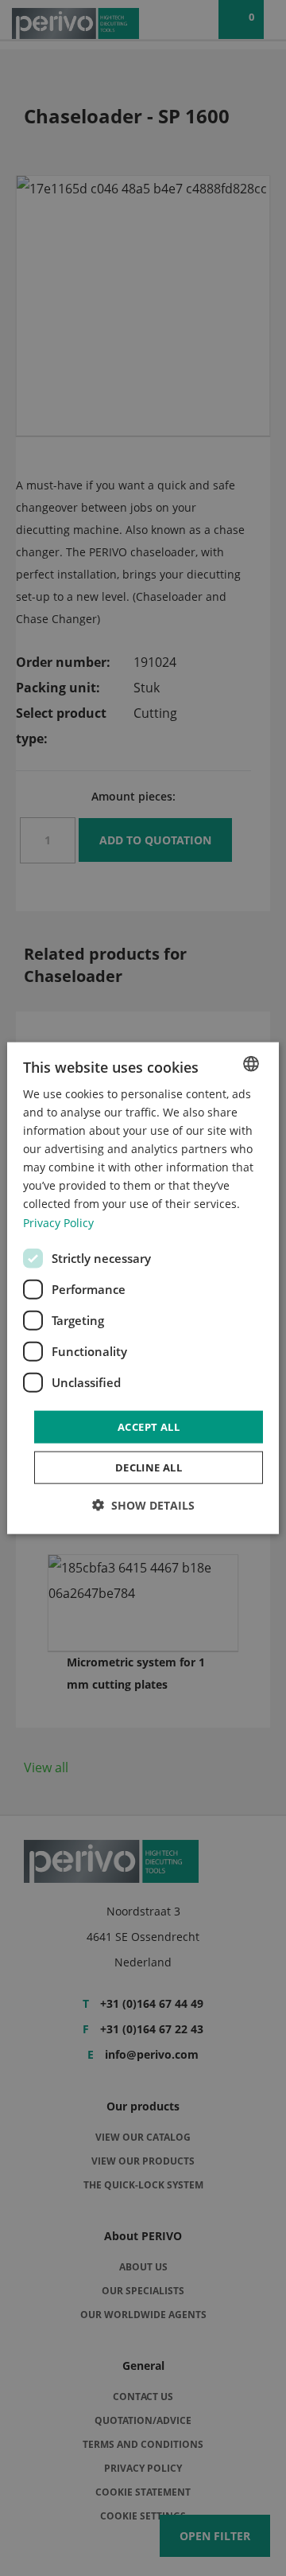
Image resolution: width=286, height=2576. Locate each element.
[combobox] (251, 1063)
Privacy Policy (58, 1222)
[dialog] (143, 1288)
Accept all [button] (149, 1426)
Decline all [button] (149, 1467)
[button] (143, 1505)
